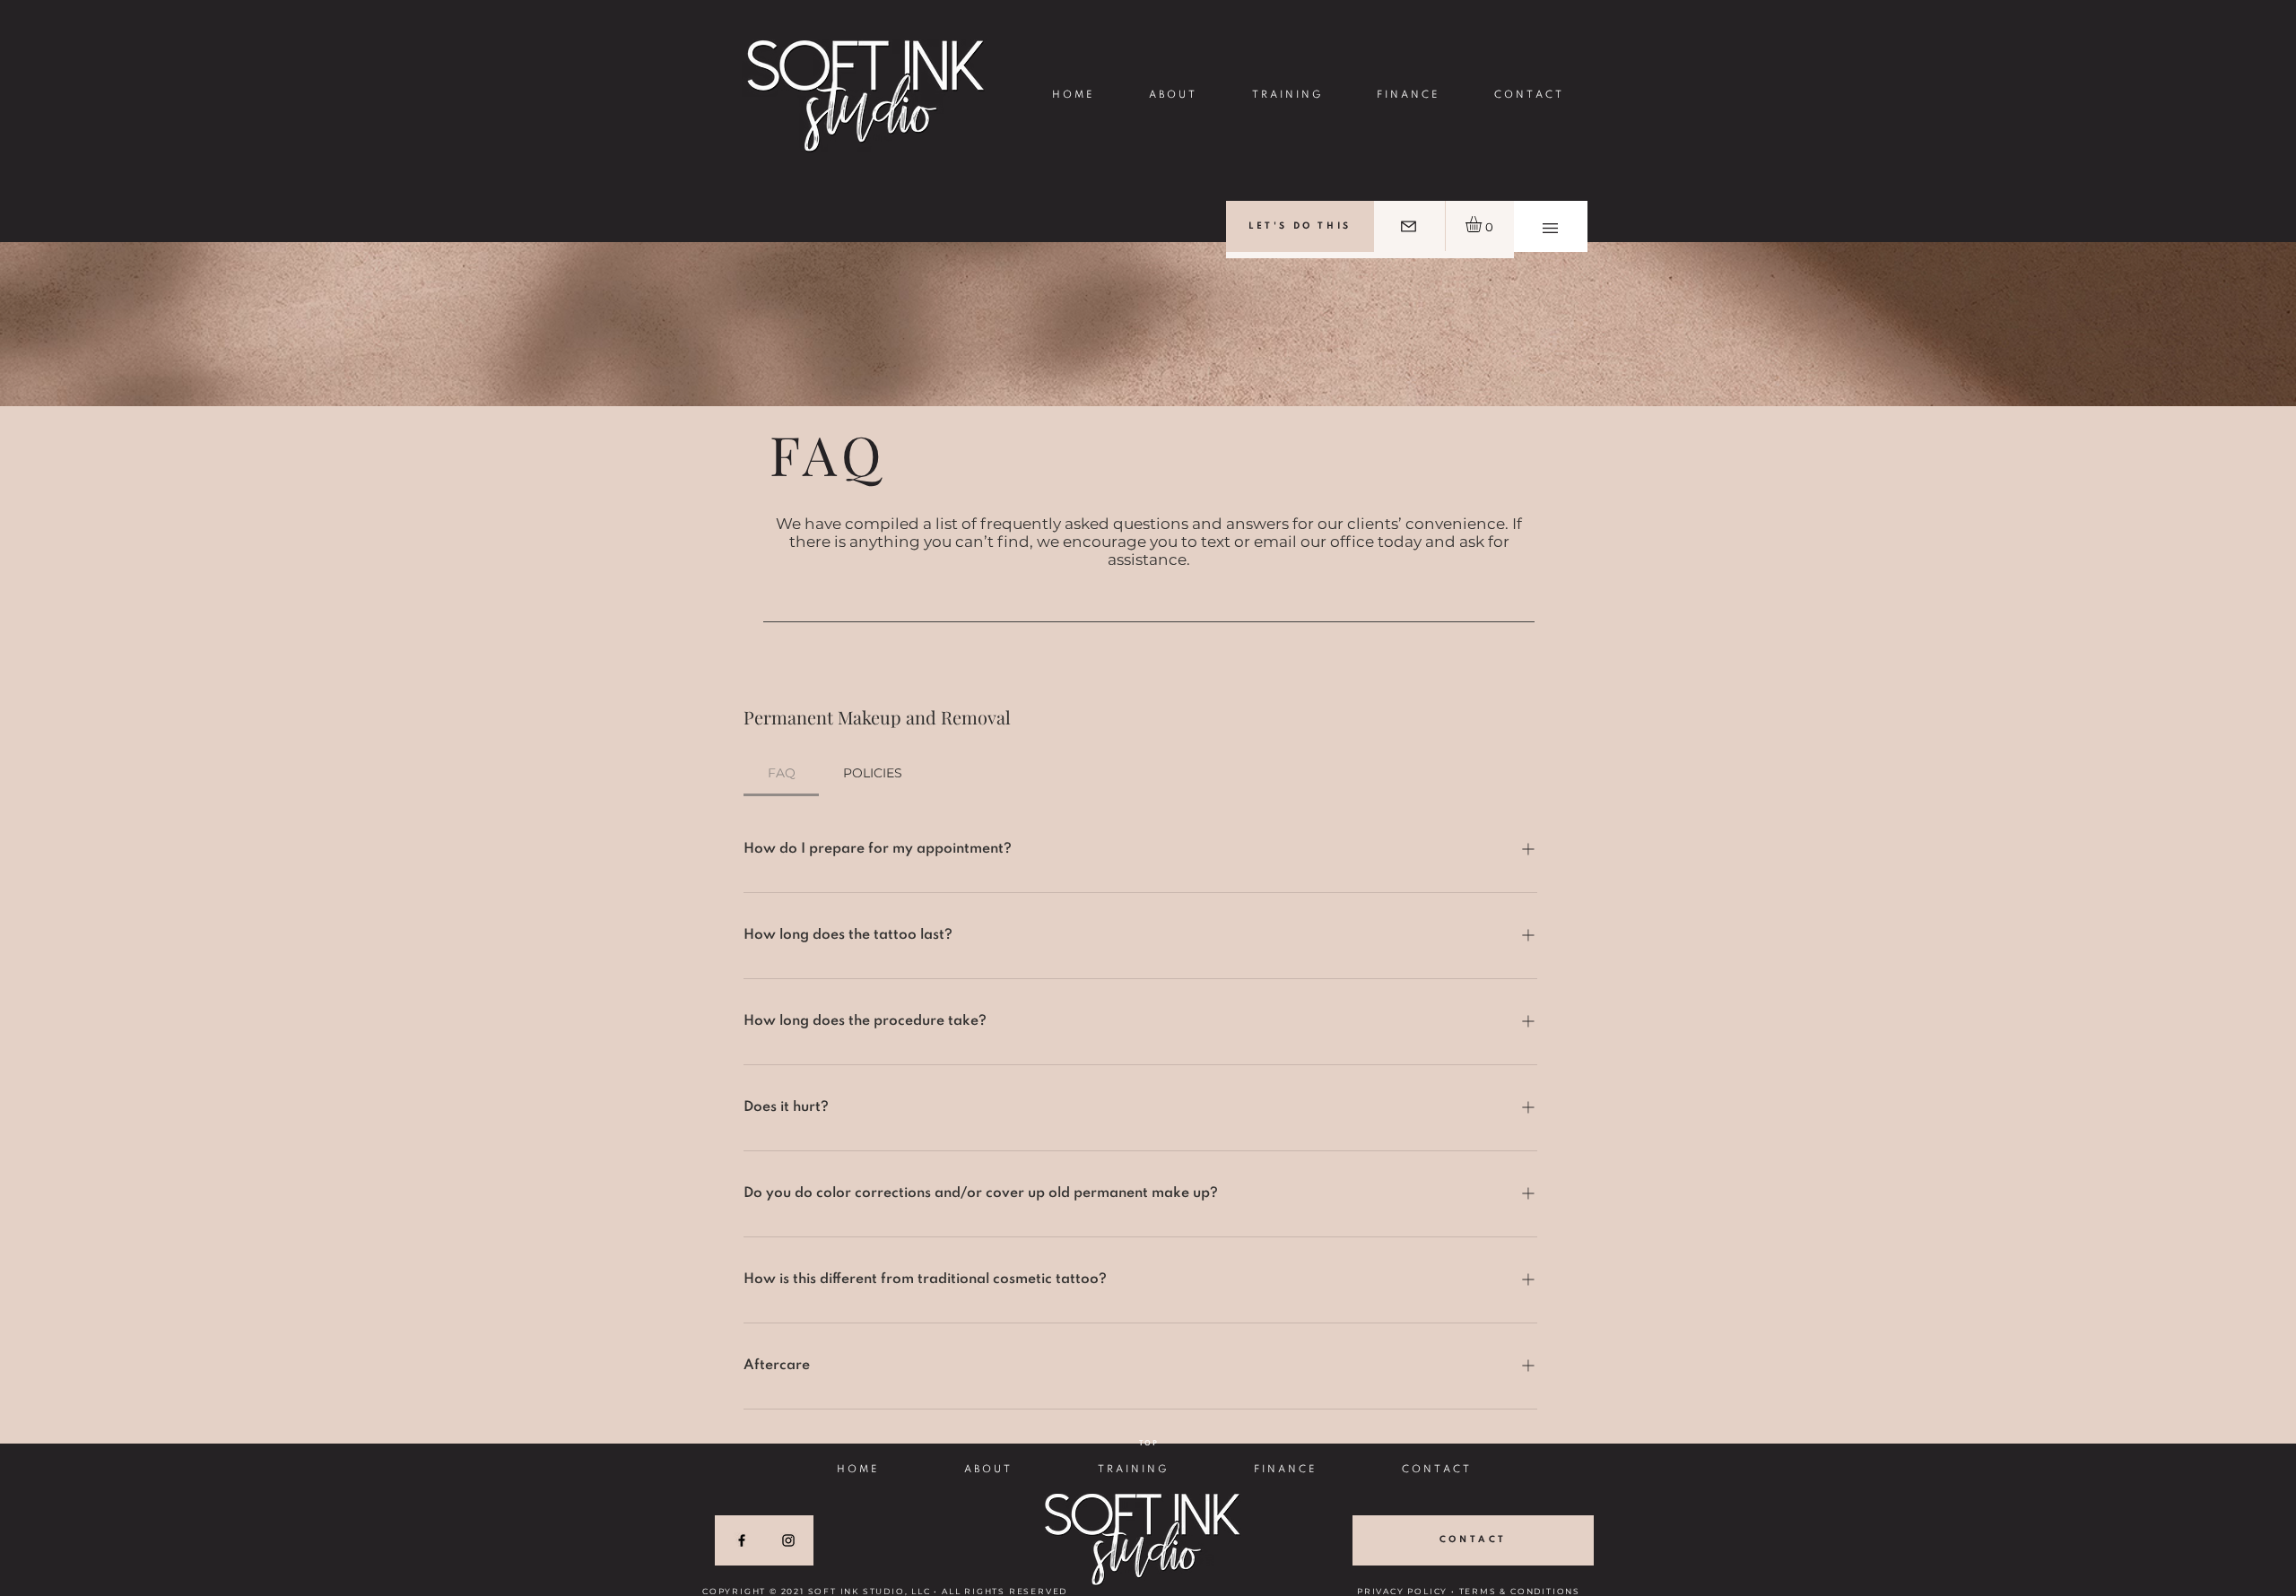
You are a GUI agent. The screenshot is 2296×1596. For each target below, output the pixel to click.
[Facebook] (742, 1540)
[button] (1550, 228)
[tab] (781, 773)
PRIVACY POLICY (1402, 1591)
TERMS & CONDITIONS (1520, 1591)
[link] (1483, 224)
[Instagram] (788, 1540)
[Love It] (1409, 226)
